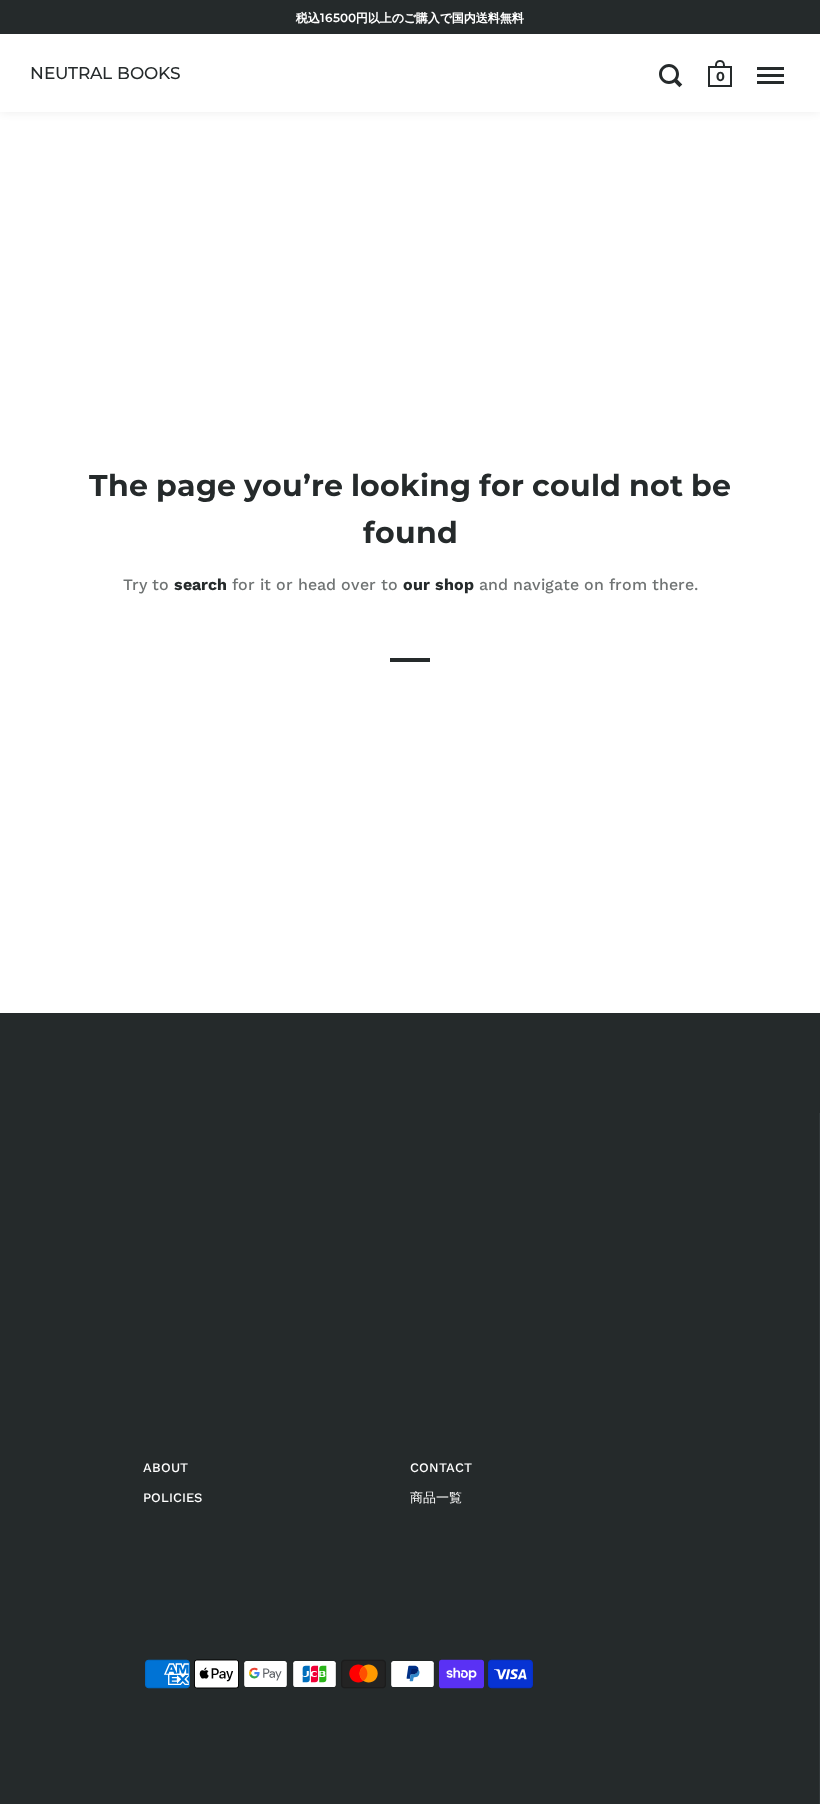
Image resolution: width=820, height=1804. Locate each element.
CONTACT (441, 1467)
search (200, 584)
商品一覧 (436, 1497)
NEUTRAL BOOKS (105, 73)
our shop (438, 584)
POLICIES (172, 1497)
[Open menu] (770, 75)
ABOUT (165, 1467)
